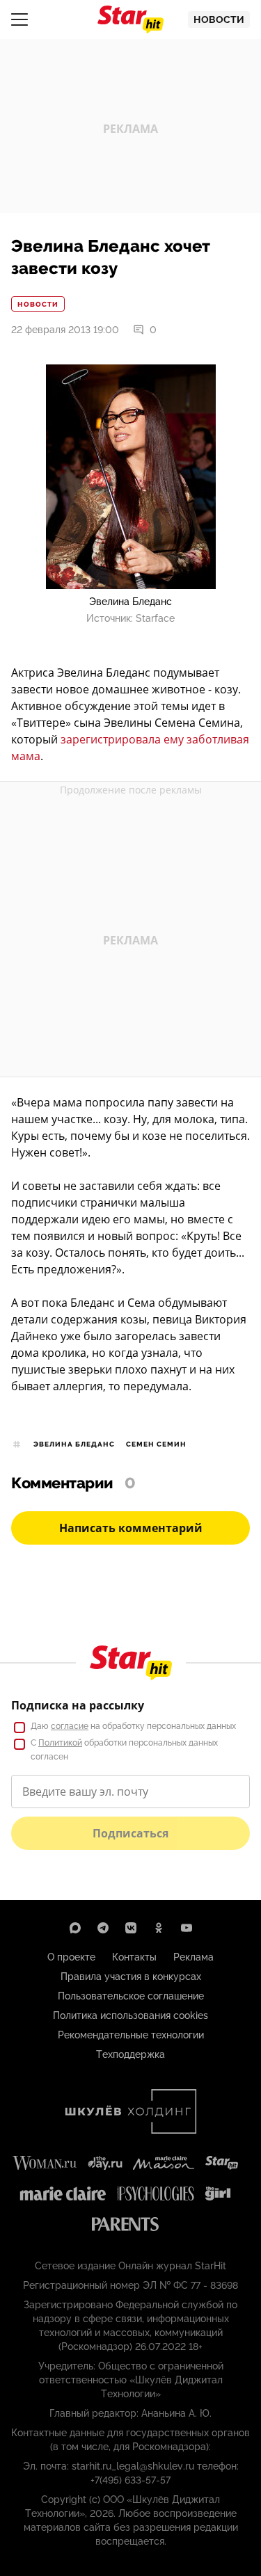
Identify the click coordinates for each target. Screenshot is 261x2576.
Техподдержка (130, 2054)
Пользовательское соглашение (131, 1996)
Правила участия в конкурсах (131, 1977)
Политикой (60, 1743)
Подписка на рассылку (78, 1705)
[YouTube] (187, 1928)
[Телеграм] (103, 1928)
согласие (70, 1726)
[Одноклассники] (159, 1928)
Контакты (134, 1957)
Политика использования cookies (130, 2015)
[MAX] (75, 1928)
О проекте (71, 1957)
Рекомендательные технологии (131, 2035)
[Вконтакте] (131, 1928)
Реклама (193, 1957)
